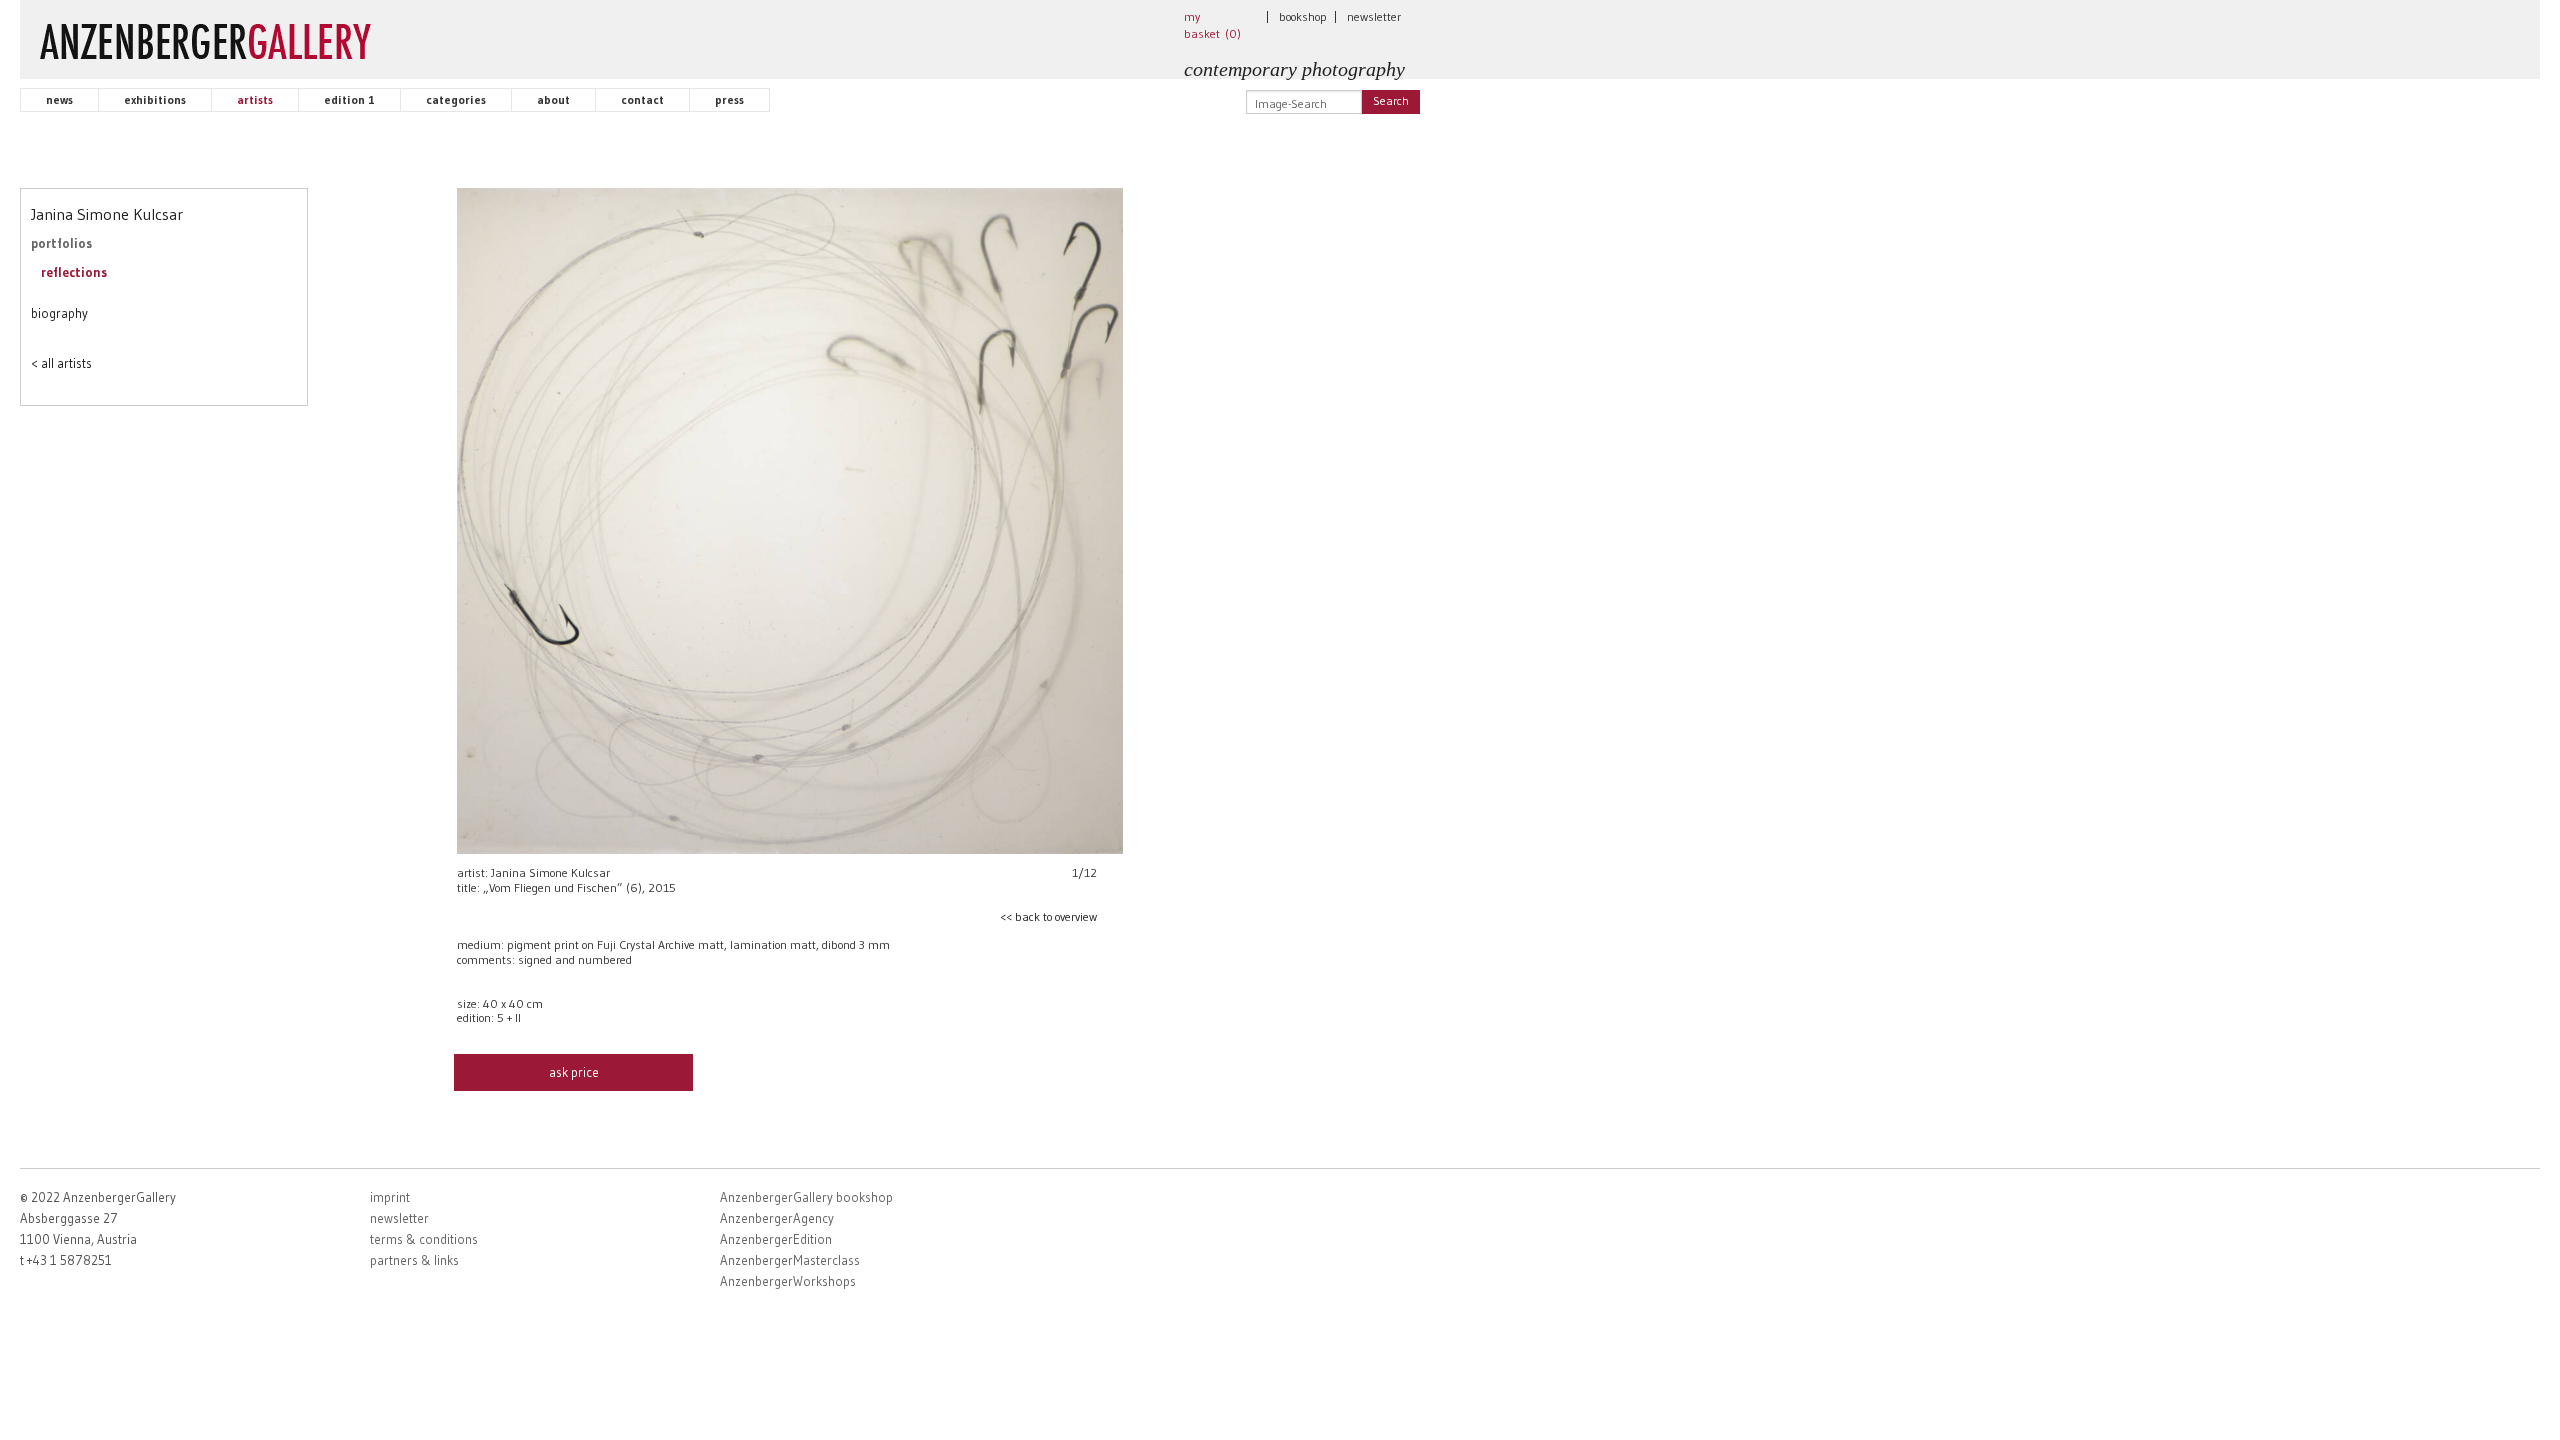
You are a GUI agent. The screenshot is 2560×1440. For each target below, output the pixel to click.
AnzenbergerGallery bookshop (806, 1197)
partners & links (414, 1260)
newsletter (1374, 16)
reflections (74, 272)
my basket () (1212, 25)
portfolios (61, 243)
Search (1391, 100)
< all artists (61, 363)
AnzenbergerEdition (776, 1239)
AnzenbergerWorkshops (788, 1281)
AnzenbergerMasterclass (790, 1260)
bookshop (1303, 16)
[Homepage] (205, 37)
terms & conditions (424, 1239)
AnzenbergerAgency (777, 1218)
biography (59, 313)
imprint (390, 1197)
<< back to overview (1048, 916)
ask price (574, 1072)
